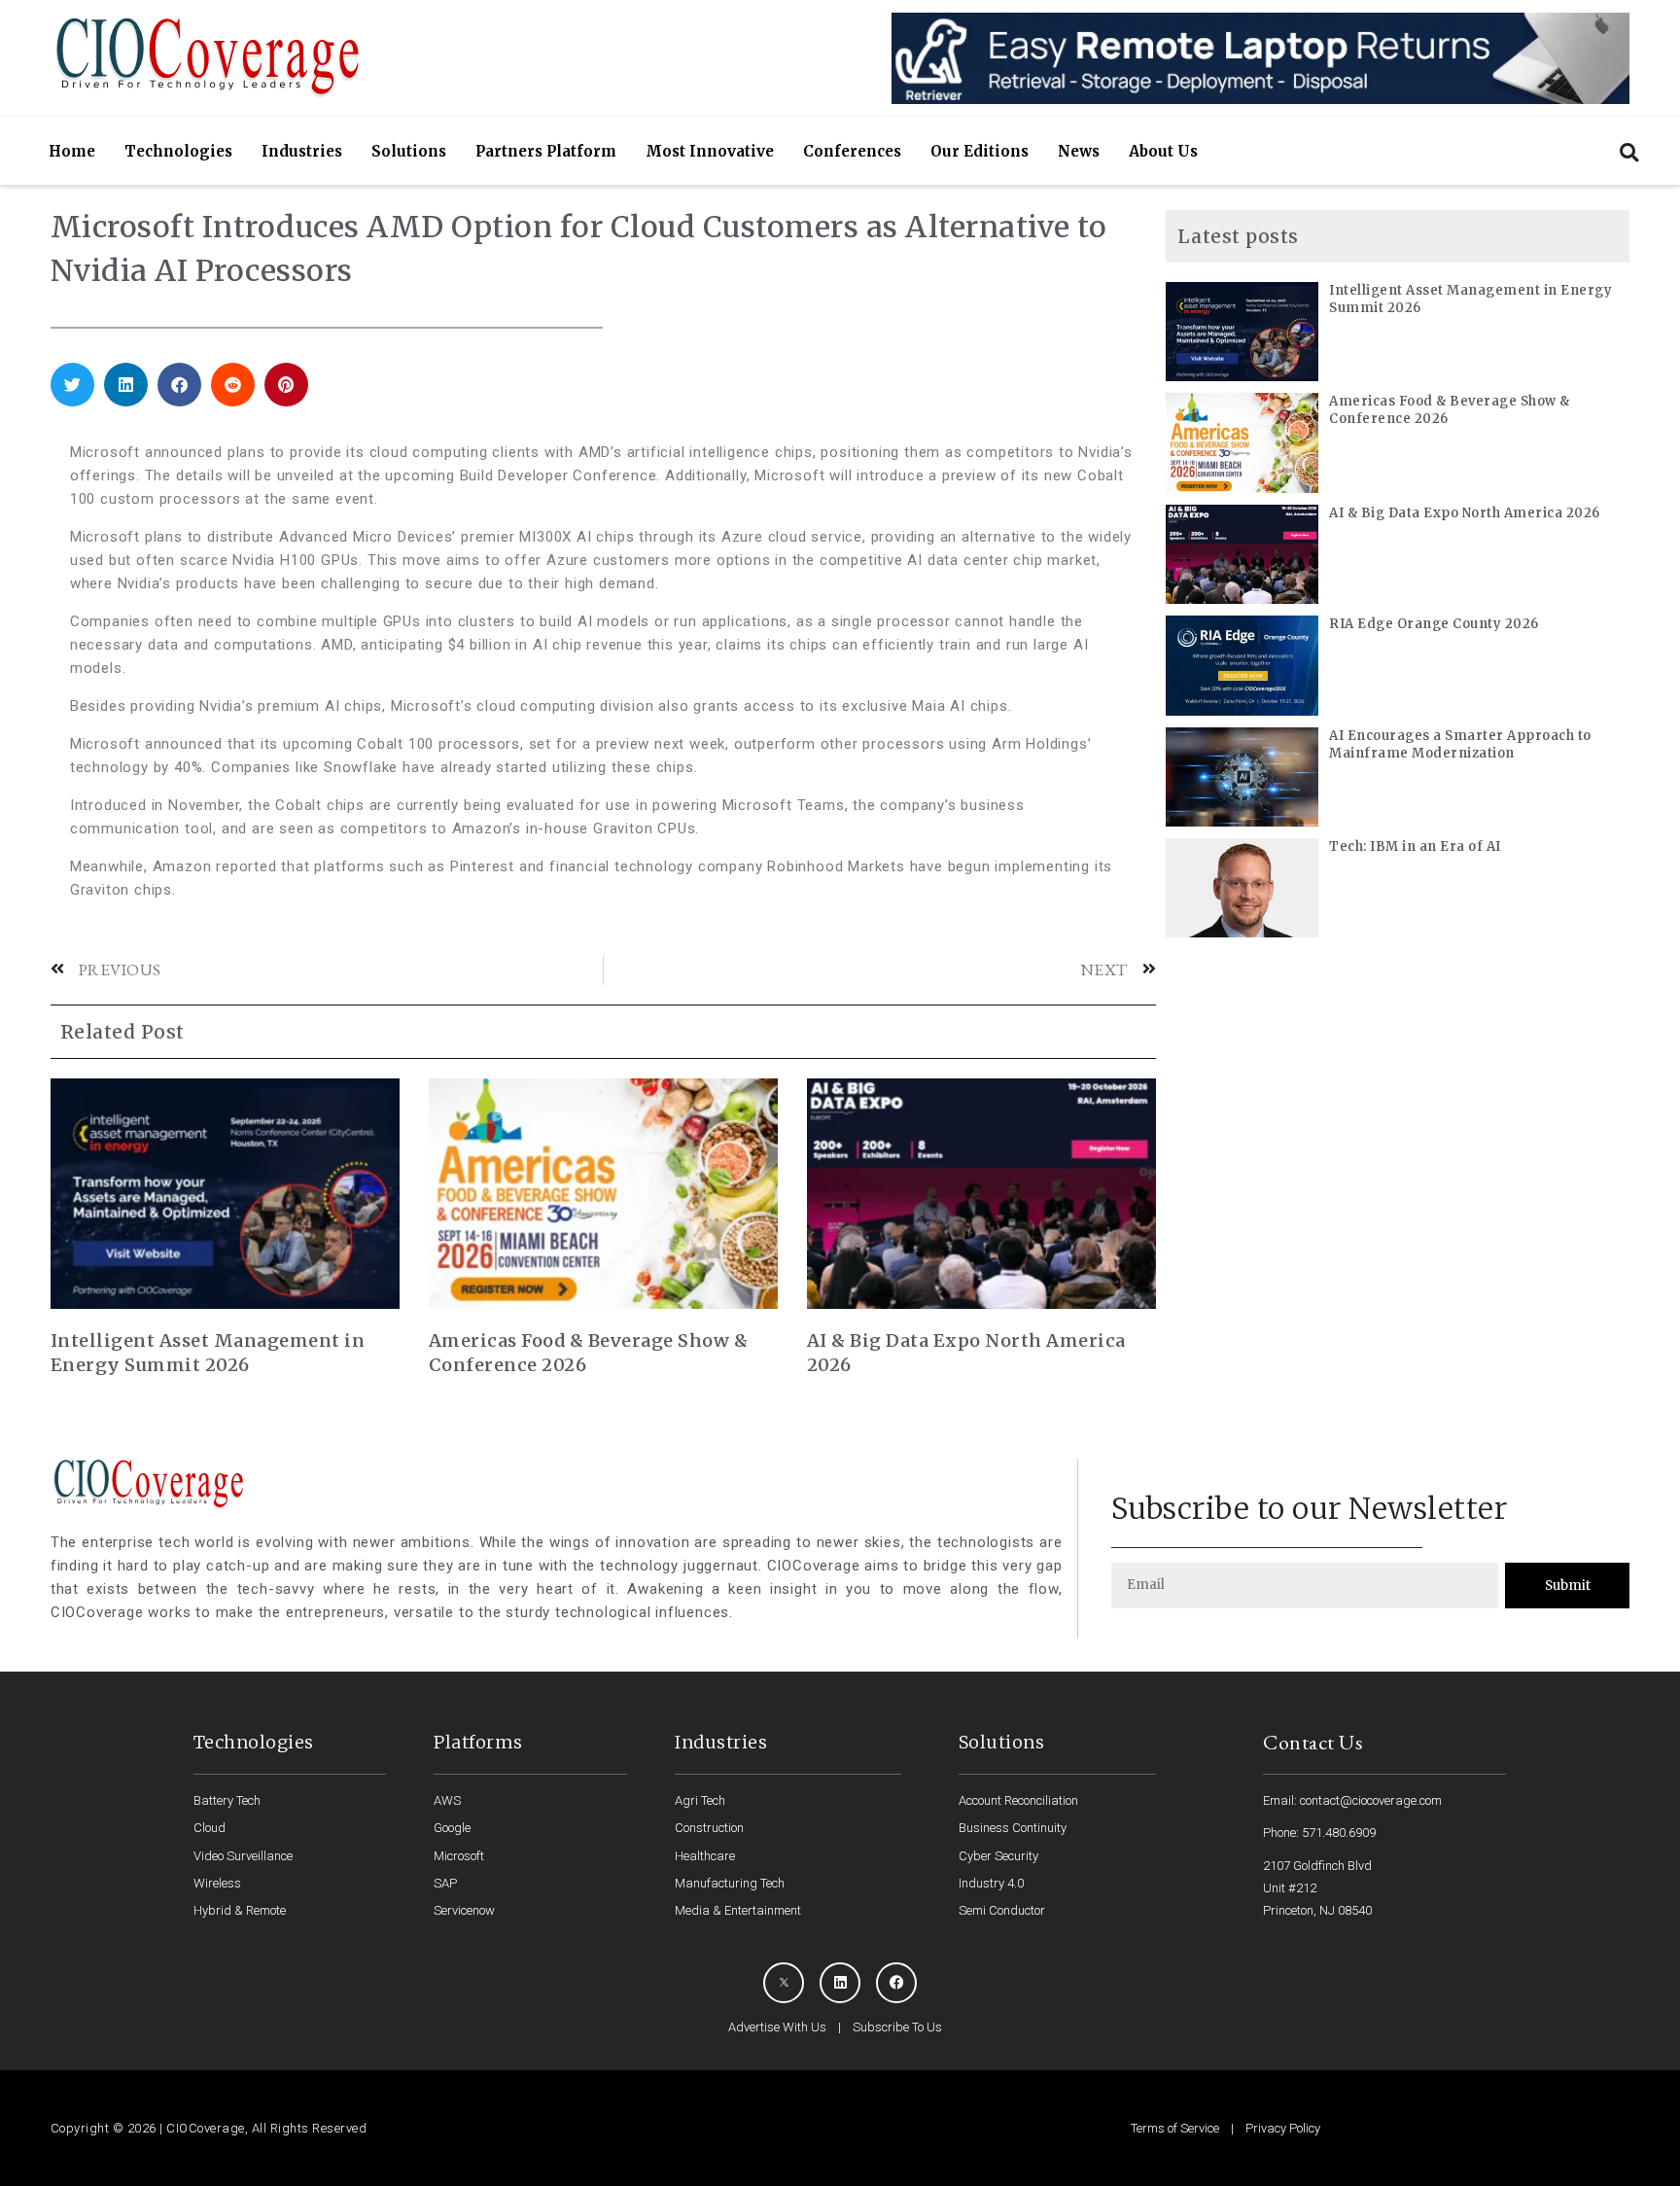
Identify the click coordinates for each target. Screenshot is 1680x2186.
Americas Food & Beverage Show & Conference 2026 (589, 1353)
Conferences (852, 151)
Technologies (178, 151)
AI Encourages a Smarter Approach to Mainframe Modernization (1460, 744)
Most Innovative (710, 151)
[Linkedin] (840, 1983)
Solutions (409, 151)
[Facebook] (896, 1983)
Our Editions (980, 151)
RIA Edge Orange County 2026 (1434, 624)
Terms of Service (1175, 2128)
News (1079, 151)
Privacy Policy (1283, 2128)
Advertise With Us (777, 2027)
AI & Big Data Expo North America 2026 (966, 1353)
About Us (1163, 151)
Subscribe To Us (897, 2027)
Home (72, 151)
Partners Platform (546, 151)
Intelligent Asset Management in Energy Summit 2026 (208, 1353)
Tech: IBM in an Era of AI (1415, 846)
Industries (302, 151)
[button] (1629, 152)
